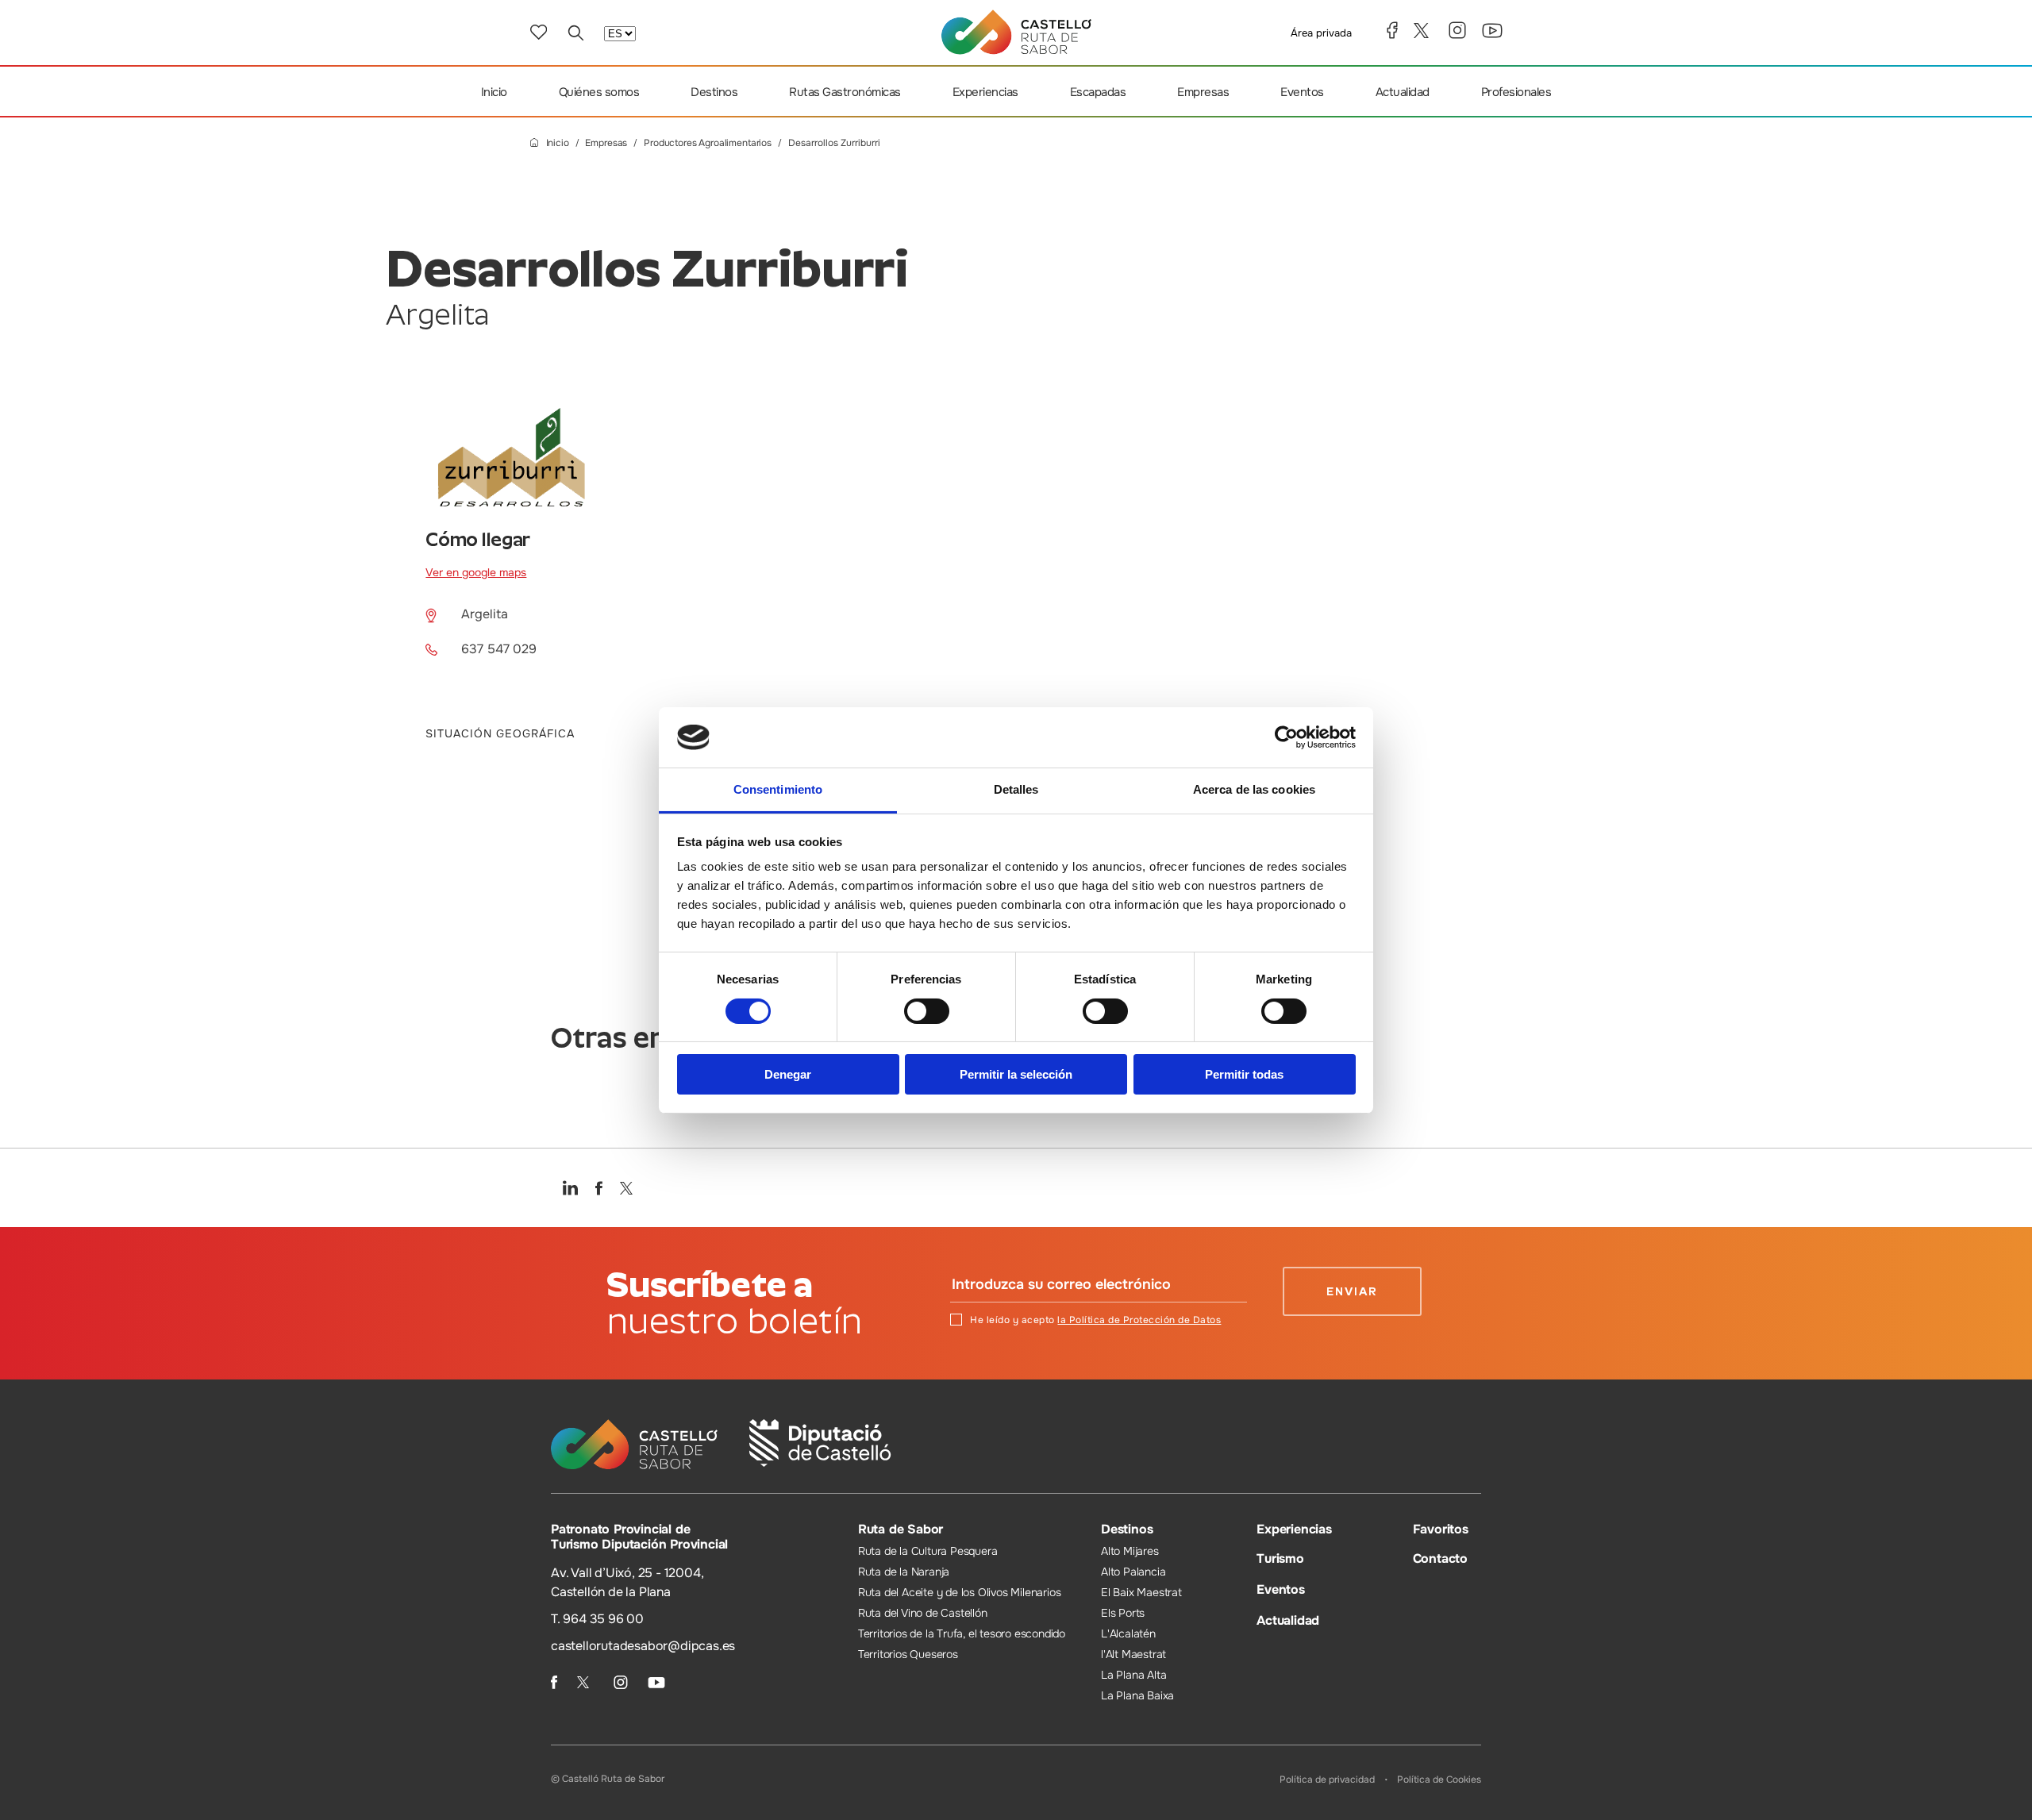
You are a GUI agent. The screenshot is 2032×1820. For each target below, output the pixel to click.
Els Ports (1123, 1613)
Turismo (1280, 1558)
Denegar (788, 1074)
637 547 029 (499, 649)
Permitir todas (1244, 1074)
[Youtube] (1492, 31)
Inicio (494, 92)
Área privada (1321, 33)
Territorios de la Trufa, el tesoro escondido (962, 1633)
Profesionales (1516, 92)
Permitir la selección (1016, 1074)
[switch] (927, 1011)
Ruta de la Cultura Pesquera (928, 1551)
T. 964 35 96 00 (597, 1619)
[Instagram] (1457, 30)
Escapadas (1098, 92)
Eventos (1302, 92)
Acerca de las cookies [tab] (1254, 789)
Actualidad (1403, 92)
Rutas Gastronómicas (845, 92)
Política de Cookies (1439, 1780)
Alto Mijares (1130, 1551)
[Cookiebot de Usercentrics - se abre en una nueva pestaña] (1286, 737)
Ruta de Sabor (901, 1529)
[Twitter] (1423, 31)
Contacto (1440, 1558)
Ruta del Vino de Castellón (923, 1613)
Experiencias (985, 92)
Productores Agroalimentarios (708, 143)
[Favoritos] (539, 32)
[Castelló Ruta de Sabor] (1016, 32)
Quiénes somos (599, 92)
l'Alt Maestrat (1133, 1654)
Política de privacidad (1327, 1780)
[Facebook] (1392, 30)
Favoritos (1441, 1529)
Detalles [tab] (1016, 789)
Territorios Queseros (908, 1654)
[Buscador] (575, 33)
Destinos (714, 92)
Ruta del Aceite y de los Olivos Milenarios (960, 1592)
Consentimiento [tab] (778, 789)
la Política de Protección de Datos (1139, 1320)
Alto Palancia (1133, 1572)
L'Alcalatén (1128, 1633)
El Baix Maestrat (1141, 1592)
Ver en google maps (476, 572)
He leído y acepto (1095, 1320)
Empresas (1203, 92)
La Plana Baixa (1137, 1695)
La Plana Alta (1133, 1675)
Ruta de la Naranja (904, 1572)
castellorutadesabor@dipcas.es (643, 1646)
